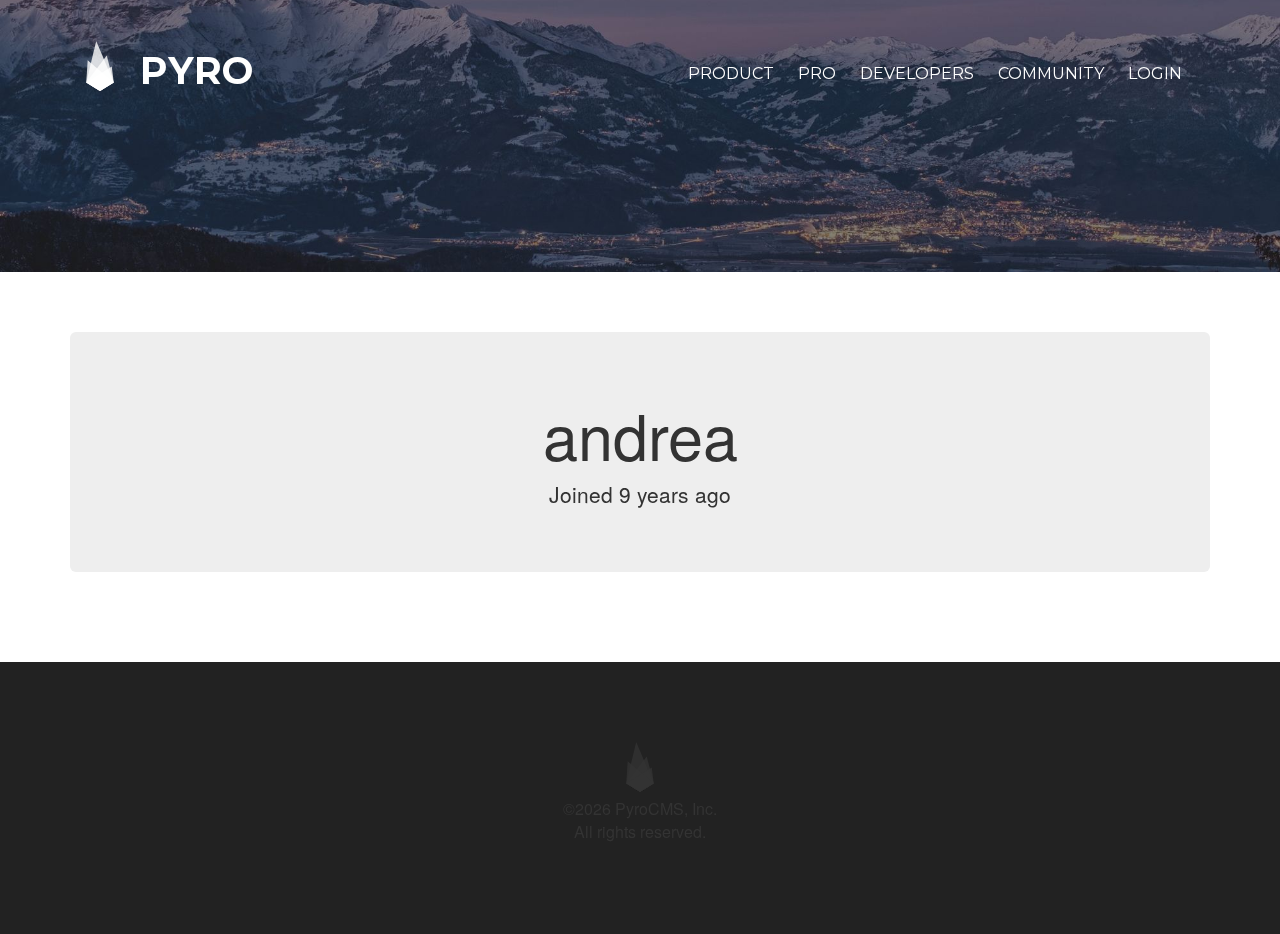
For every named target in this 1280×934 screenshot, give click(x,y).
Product (731, 73)
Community (1051, 73)
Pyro (191, 69)
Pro (817, 73)
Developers (917, 73)
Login (1155, 73)
